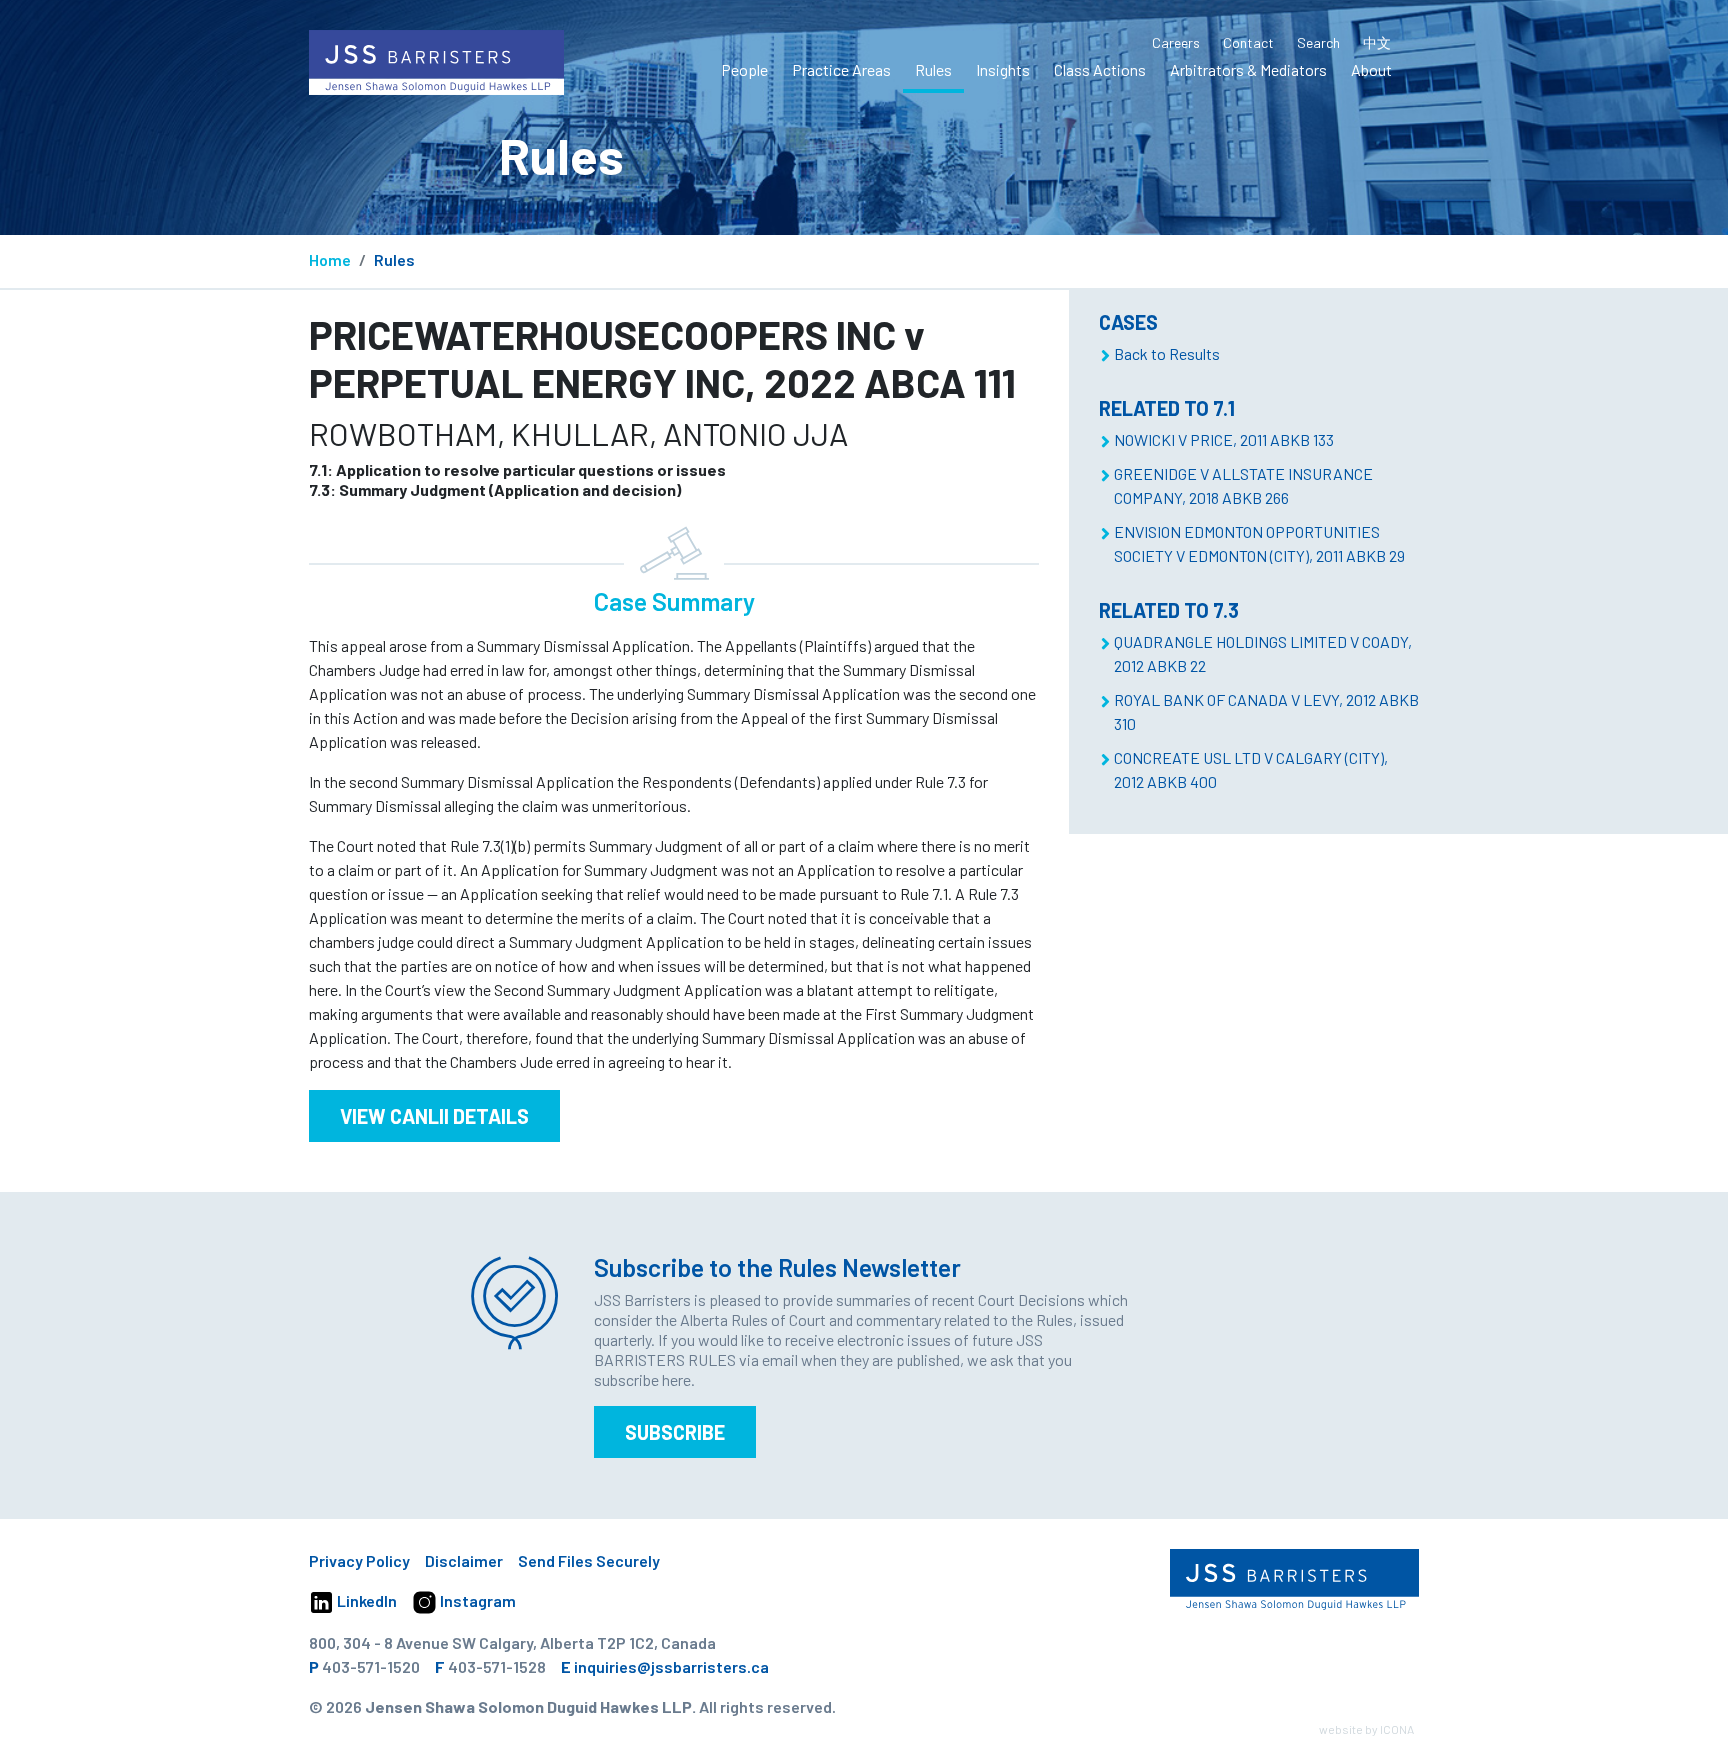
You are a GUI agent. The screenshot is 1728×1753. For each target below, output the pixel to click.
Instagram (476, 1600)
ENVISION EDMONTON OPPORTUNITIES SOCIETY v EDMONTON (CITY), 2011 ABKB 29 (1259, 543)
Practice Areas (841, 69)
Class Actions (1100, 69)
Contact (1248, 42)
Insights (1003, 69)
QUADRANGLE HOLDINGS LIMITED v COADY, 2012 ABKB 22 (1263, 653)
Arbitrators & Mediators (1248, 69)
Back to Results (1167, 353)
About (1371, 69)
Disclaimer (464, 1560)
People (744, 69)
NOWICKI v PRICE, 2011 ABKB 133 (1224, 439)
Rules (933, 69)
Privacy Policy (359, 1560)
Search (1318, 42)
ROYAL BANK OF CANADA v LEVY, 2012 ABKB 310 (1266, 711)
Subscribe (675, 1432)
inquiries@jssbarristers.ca (671, 1666)
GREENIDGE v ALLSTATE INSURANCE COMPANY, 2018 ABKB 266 (1243, 485)
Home (330, 259)
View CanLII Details (434, 1116)
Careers (1176, 42)
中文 (1377, 42)
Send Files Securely (589, 1560)
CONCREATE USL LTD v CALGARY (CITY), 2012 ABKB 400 (1251, 769)
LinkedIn (365, 1600)
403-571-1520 (371, 1666)
